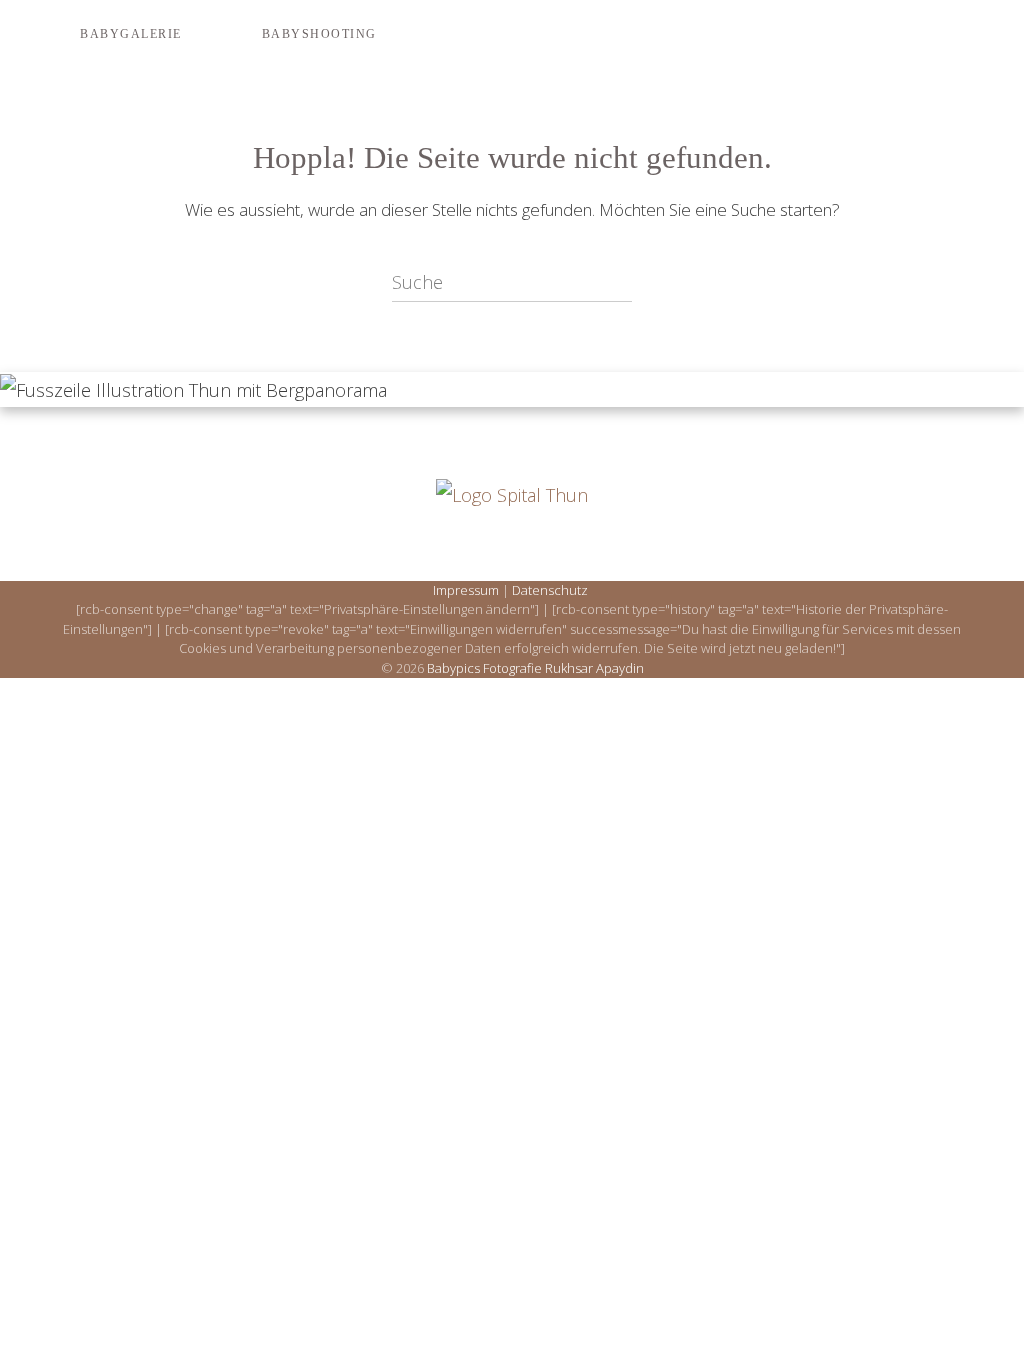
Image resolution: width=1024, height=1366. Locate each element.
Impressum (466, 590)
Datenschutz (550, 590)
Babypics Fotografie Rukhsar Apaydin (535, 668)
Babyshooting (319, 34)
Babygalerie (131, 34)
